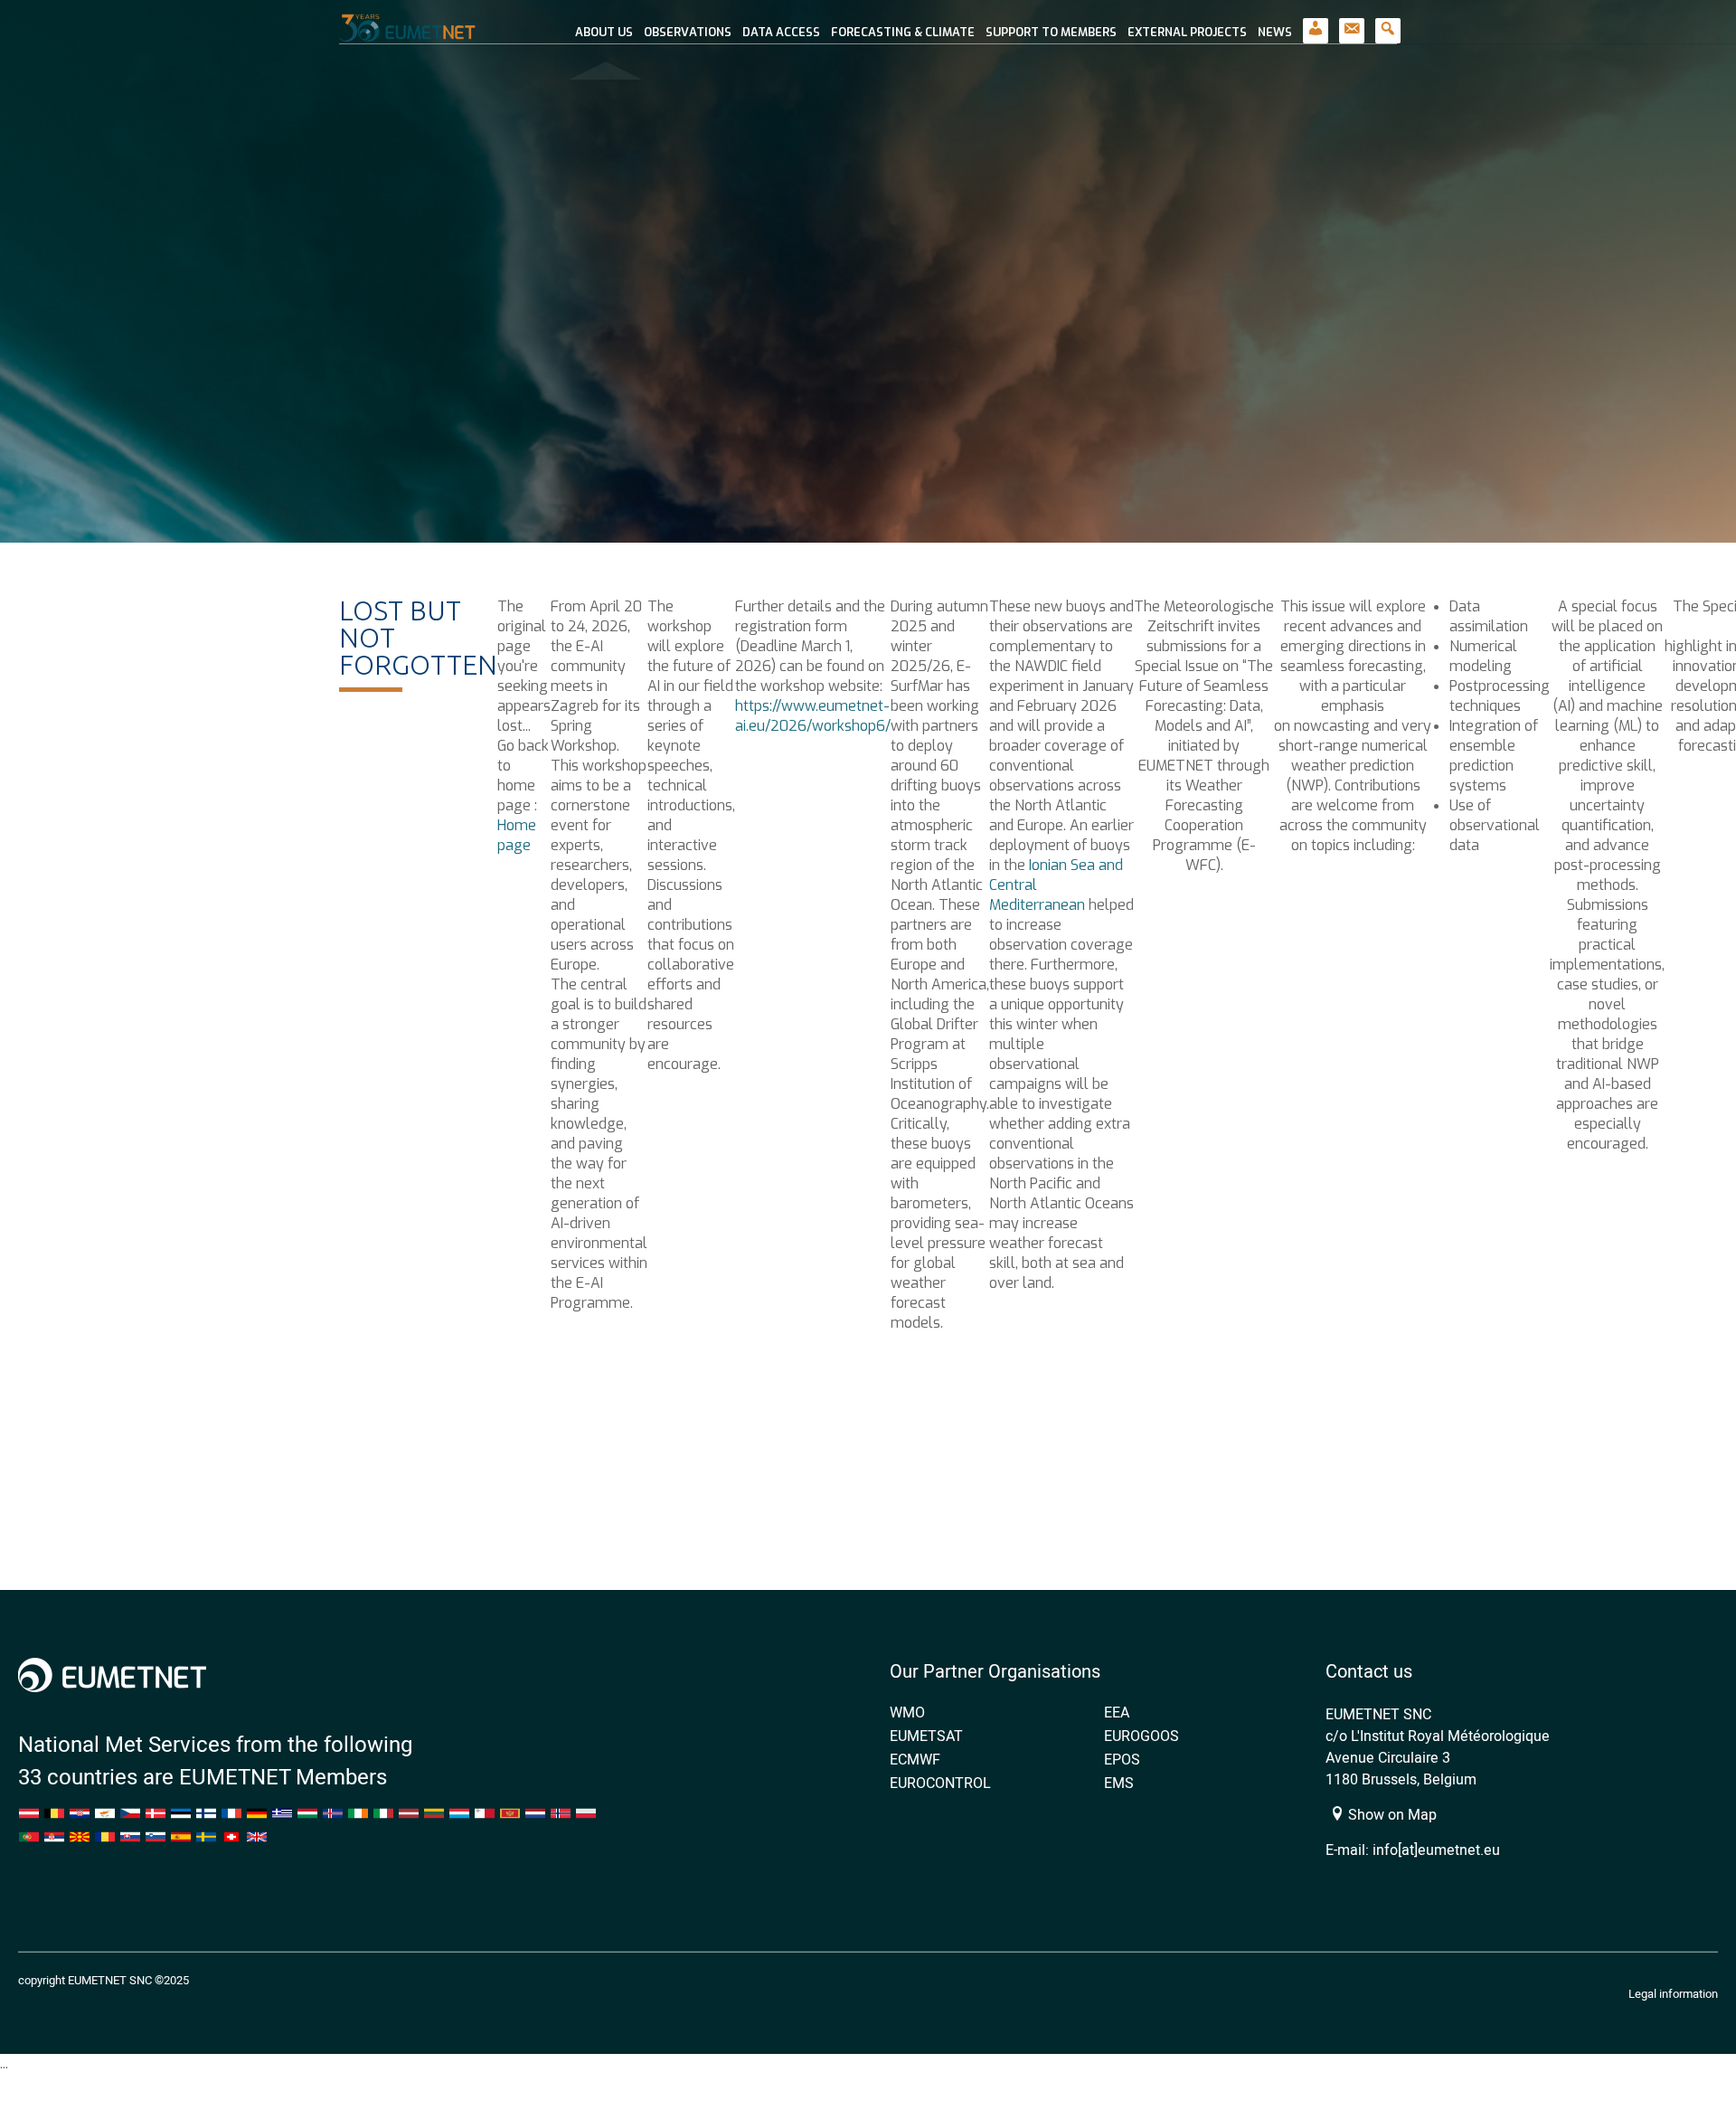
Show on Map (1391, 1814)
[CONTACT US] (1352, 22)
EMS (1119, 1783)
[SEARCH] (1388, 22)
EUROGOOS (1142, 1736)
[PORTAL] (1316, 22)
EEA (1117, 1712)
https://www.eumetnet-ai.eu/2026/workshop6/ (813, 716)
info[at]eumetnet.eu (1436, 1850)
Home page (517, 835)
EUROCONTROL (940, 1783)
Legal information (1673, 1993)
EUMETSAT (926, 1736)
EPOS (1122, 1759)
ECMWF (915, 1759)
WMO (907, 1712)
